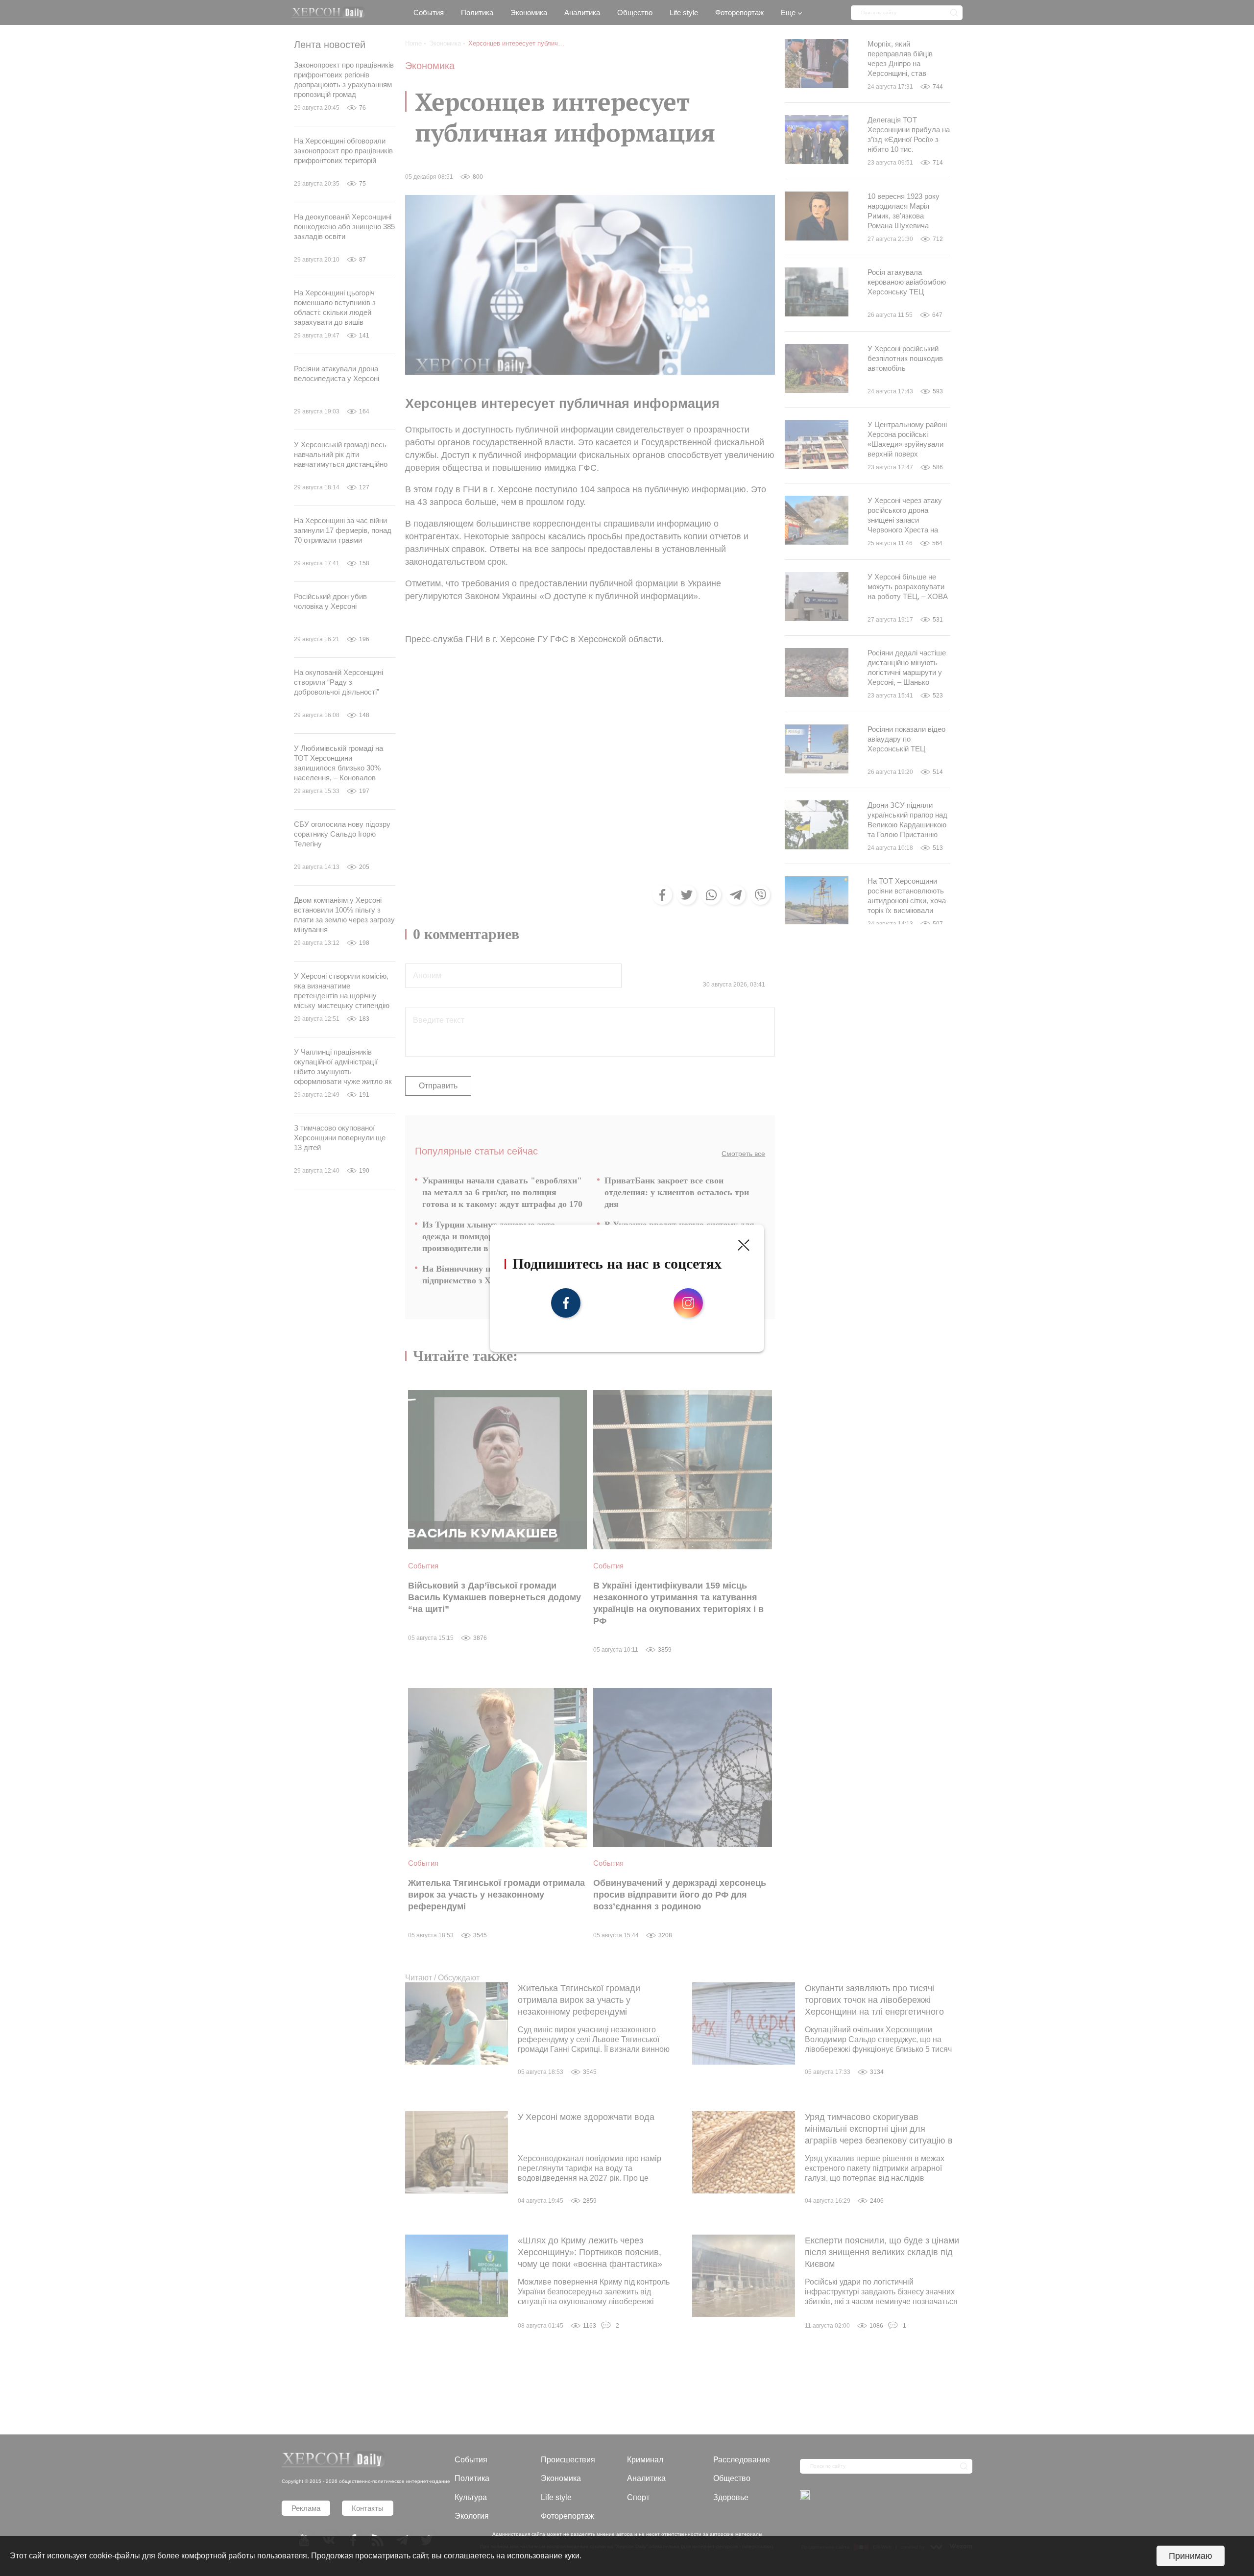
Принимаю (1191, 2556)
